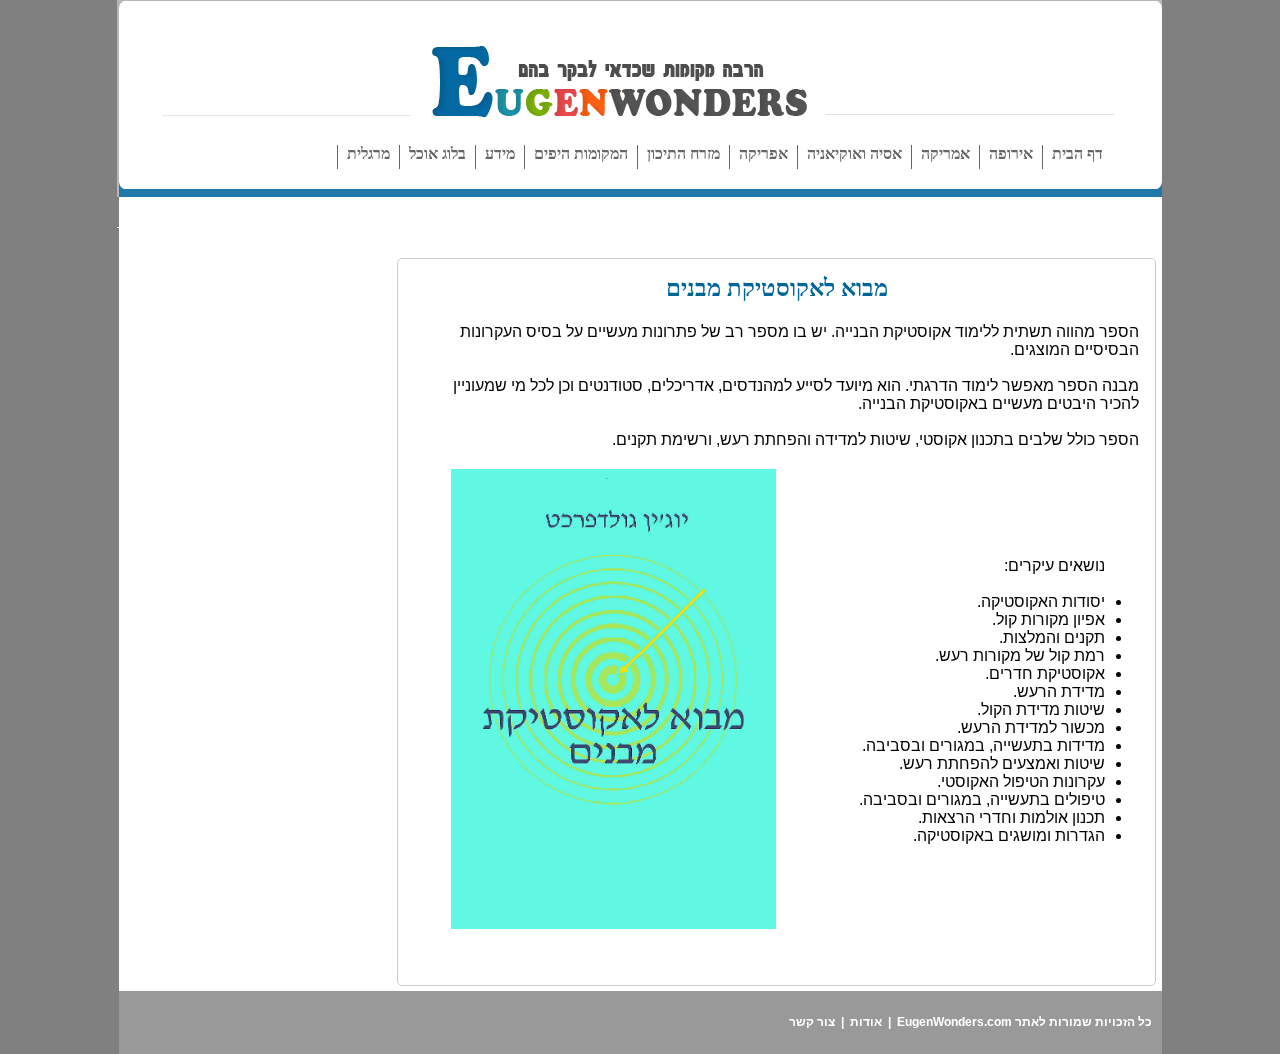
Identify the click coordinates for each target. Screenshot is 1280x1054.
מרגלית (368, 153)
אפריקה (763, 153)
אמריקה (945, 153)
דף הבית (1077, 153)
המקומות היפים (581, 153)
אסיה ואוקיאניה (854, 153)
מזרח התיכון (683, 153)
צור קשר (812, 1022)
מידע (500, 153)
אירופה (1011, 153)
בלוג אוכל (437, 153)
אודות (866, 1022)
